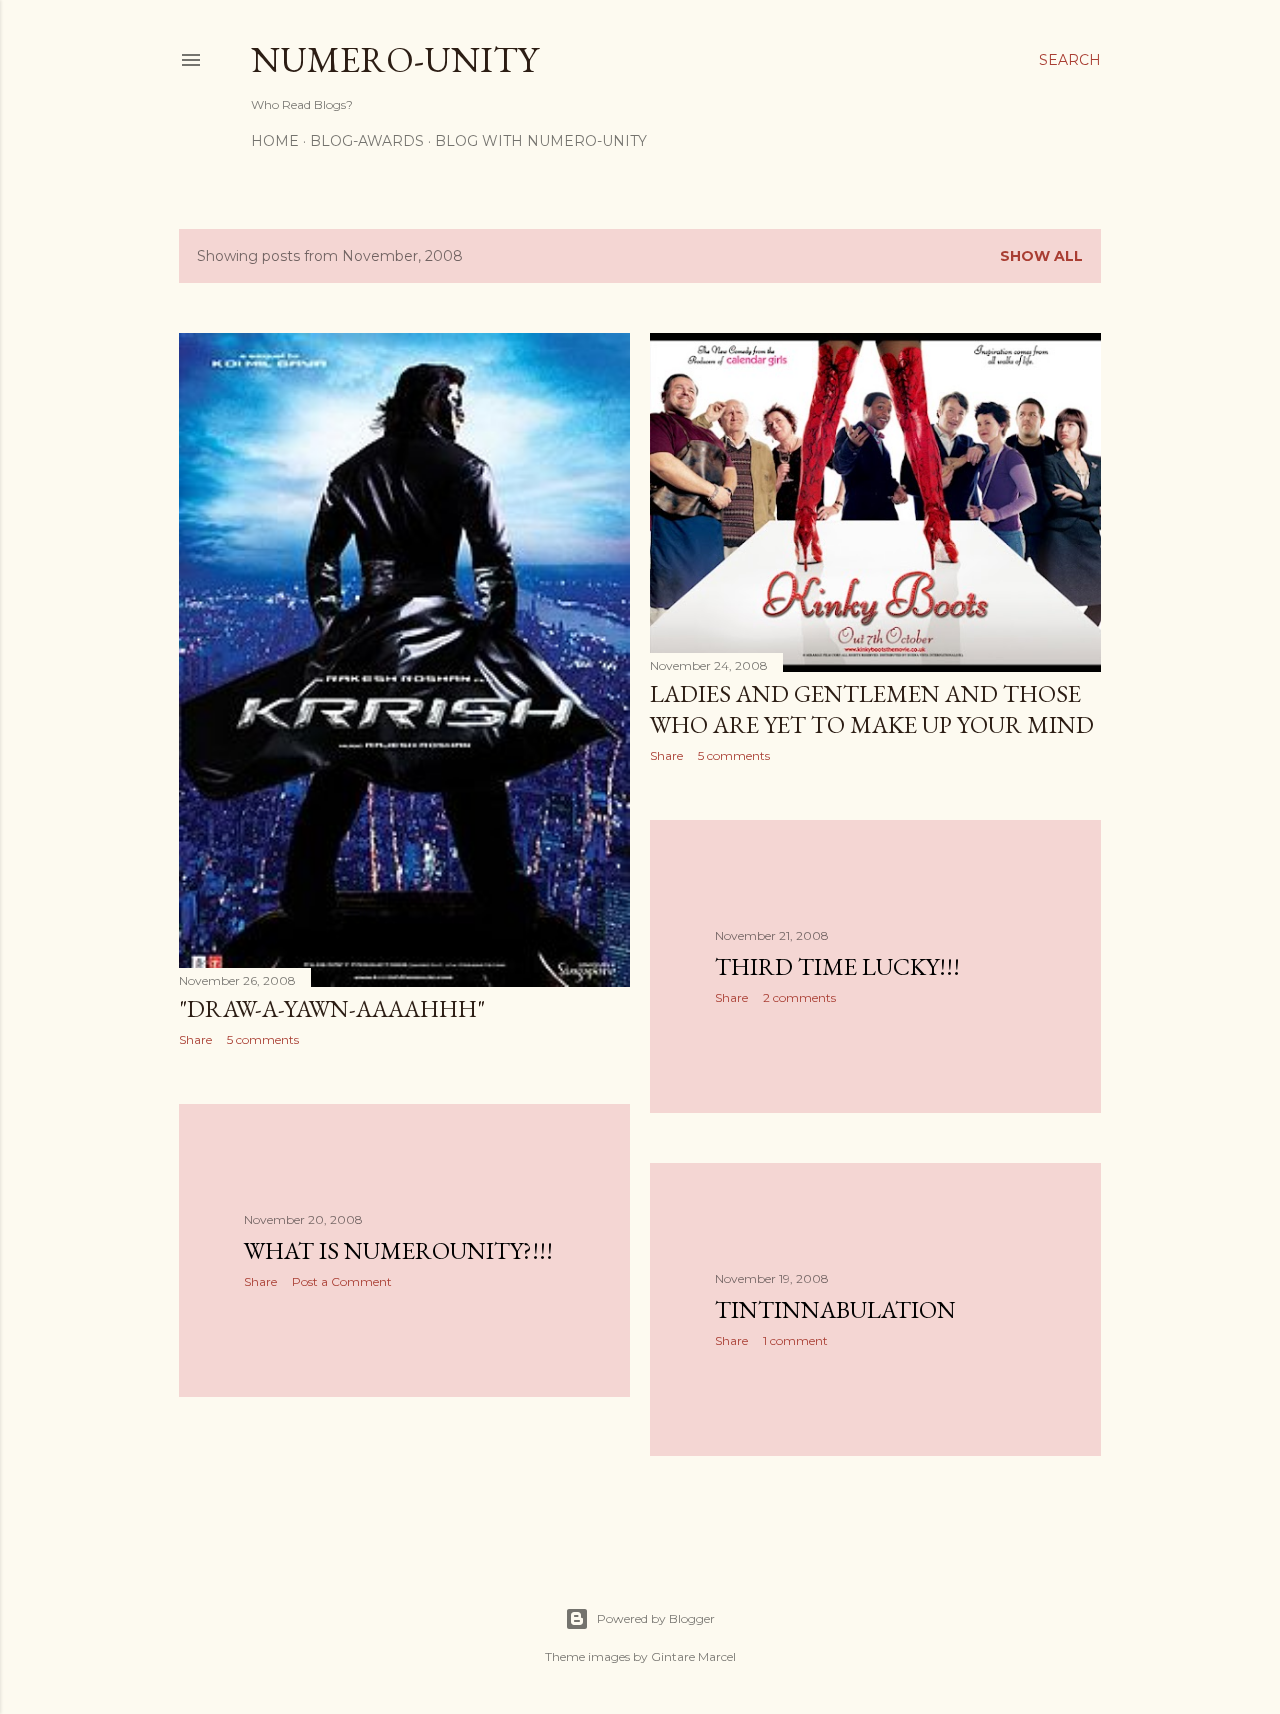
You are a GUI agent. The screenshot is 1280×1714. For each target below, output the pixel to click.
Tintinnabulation (835, 1309)
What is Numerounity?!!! (398, 1250)
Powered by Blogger (656, 1618)
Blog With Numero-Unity (541, 141)
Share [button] (195, 1039)
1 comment (795, 1340)
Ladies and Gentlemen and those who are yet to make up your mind (872, 709)
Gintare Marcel (693, 1656)
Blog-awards (367, 141)
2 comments (799, 997)
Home (275, 141)
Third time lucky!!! (837, 966)
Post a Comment (342, 1281)
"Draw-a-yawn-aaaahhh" (332, 1008)
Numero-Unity (394, 59)
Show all (1041, 256)
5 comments (263, 1039)
